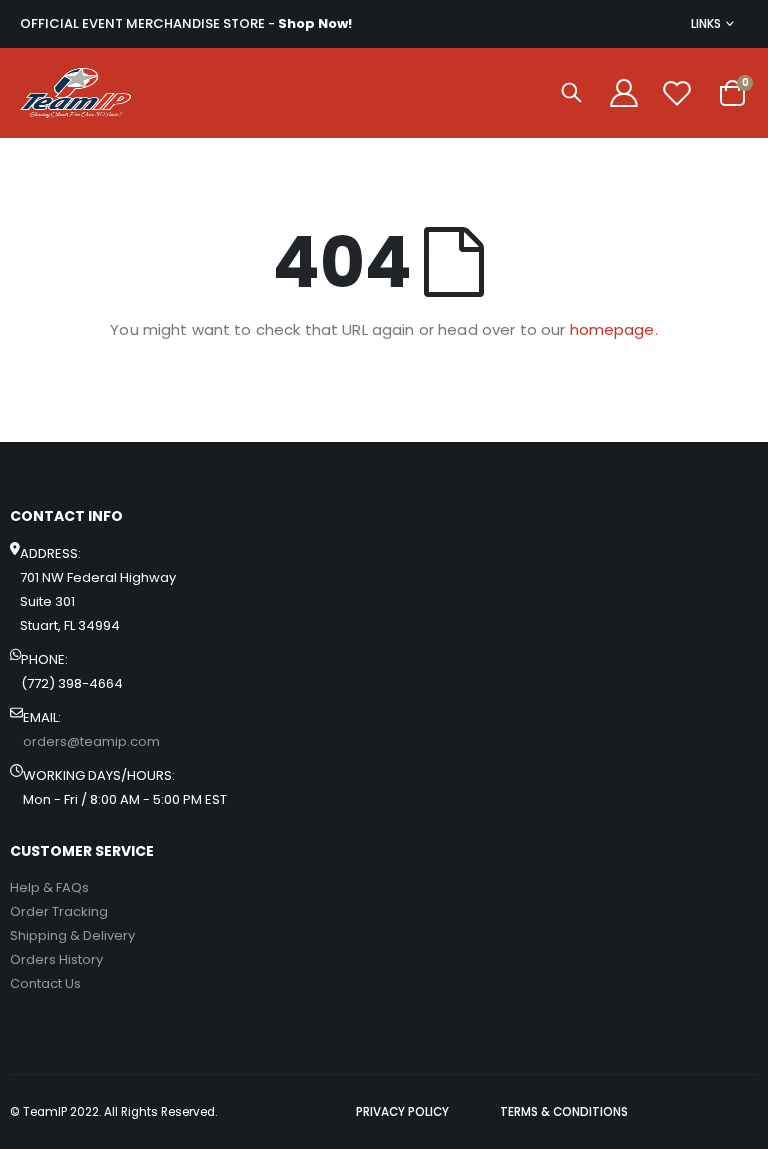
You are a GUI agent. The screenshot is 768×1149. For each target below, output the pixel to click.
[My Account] (624, 93)
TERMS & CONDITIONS (564, 1112)
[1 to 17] (75, 93)
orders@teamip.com (91, 741)
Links (706, 23)
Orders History (56, 959)
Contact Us (45, 983)
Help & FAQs (49, 887)
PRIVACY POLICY (402, 1112)
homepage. (614, 329)
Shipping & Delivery (72, 935)
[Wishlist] (677, 93)
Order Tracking (59, 911)
